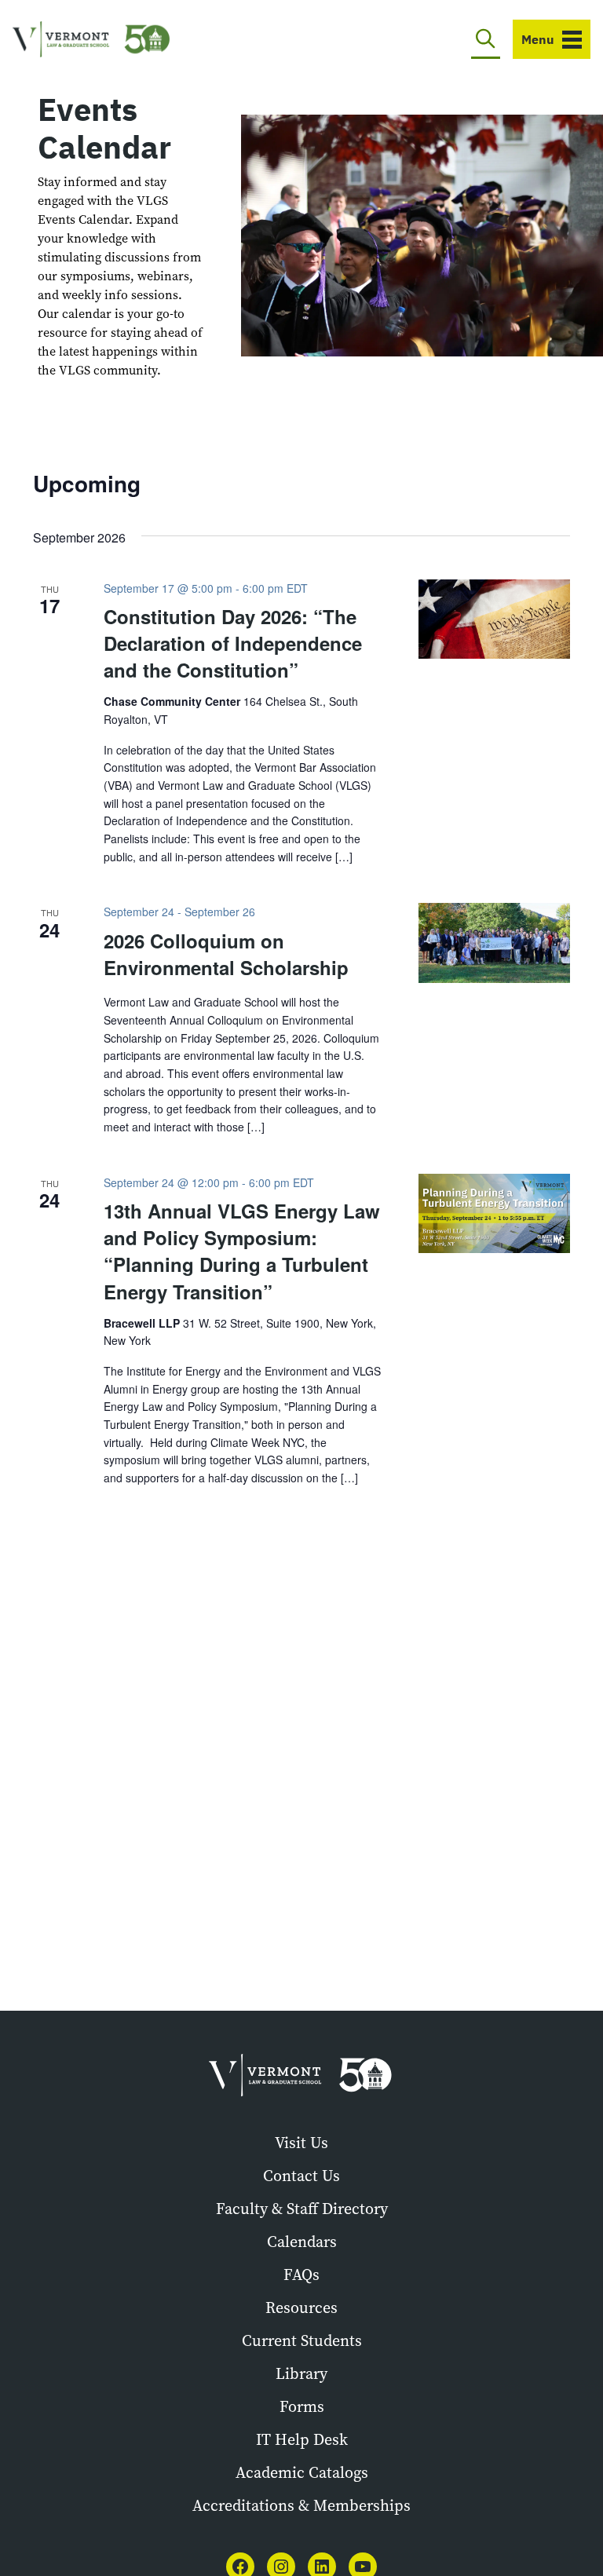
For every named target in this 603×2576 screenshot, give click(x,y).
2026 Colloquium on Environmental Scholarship (226, 954)
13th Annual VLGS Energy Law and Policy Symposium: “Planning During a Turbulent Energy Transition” (242, 1251)
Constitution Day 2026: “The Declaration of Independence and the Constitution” (233, 643)
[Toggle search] (486, 39)
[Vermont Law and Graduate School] (91, 40)
